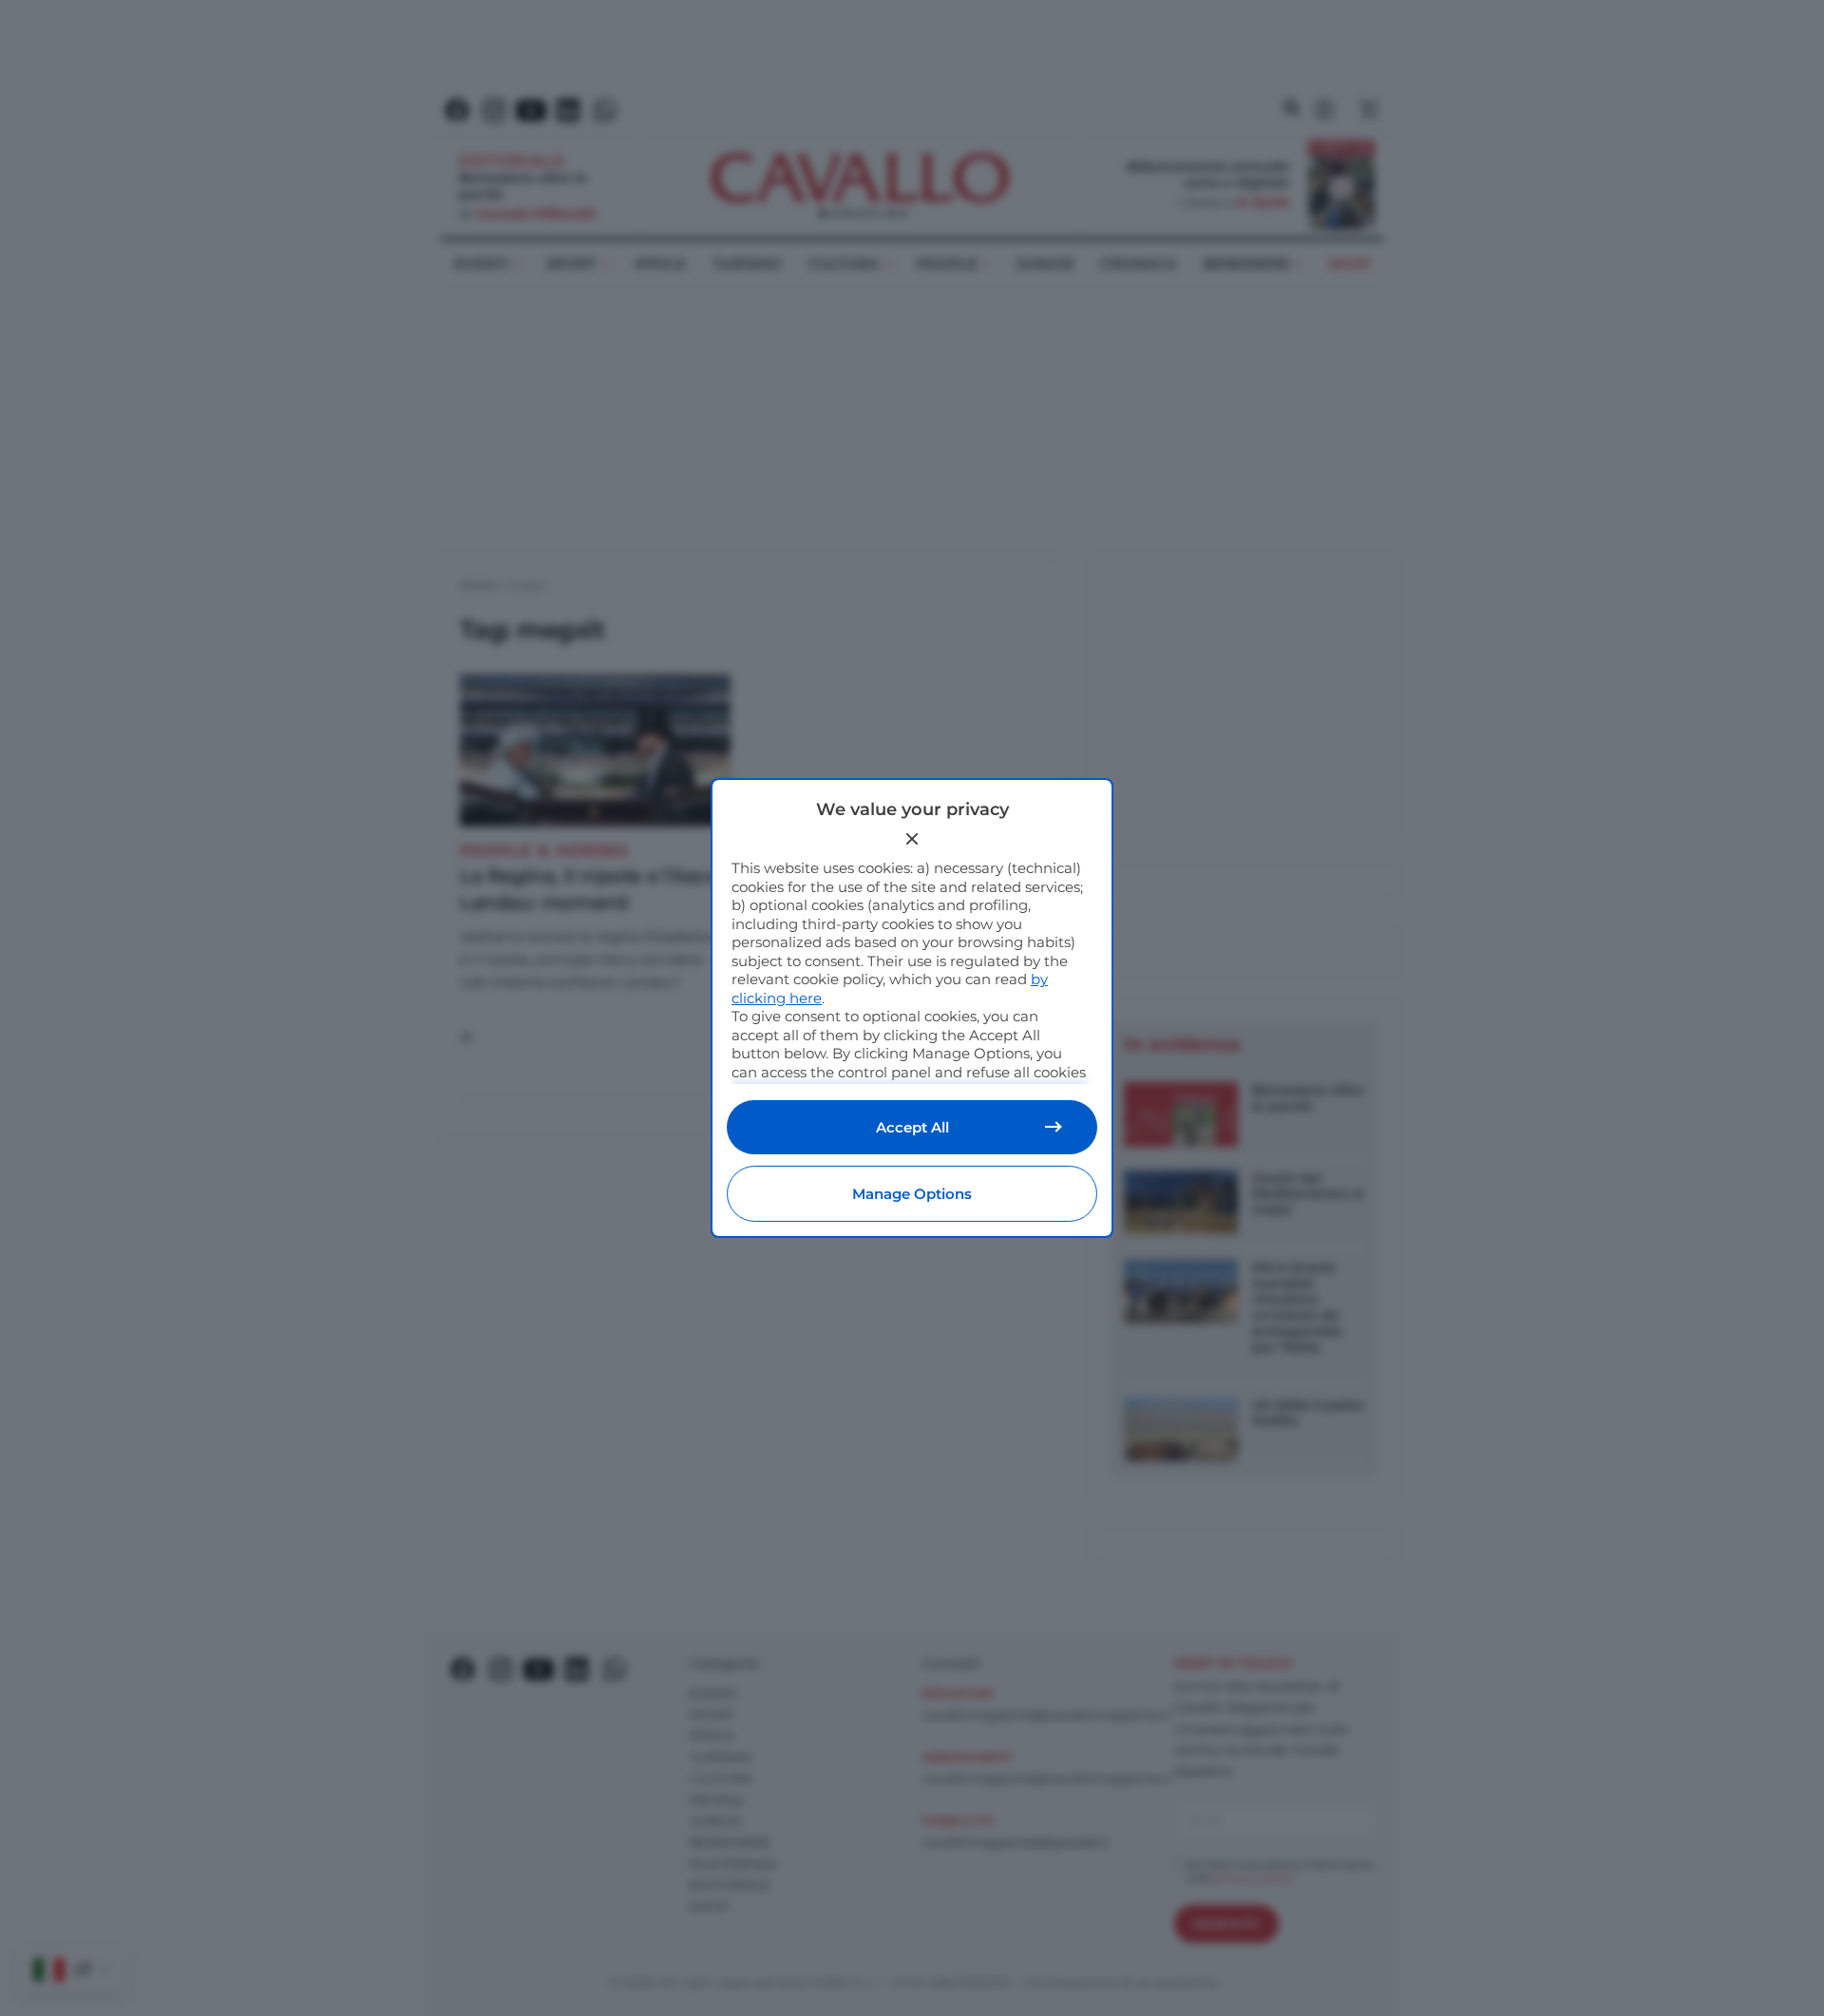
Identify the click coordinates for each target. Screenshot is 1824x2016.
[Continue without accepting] (912, 839)
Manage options (912, 1194)
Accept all (912, 1127)
